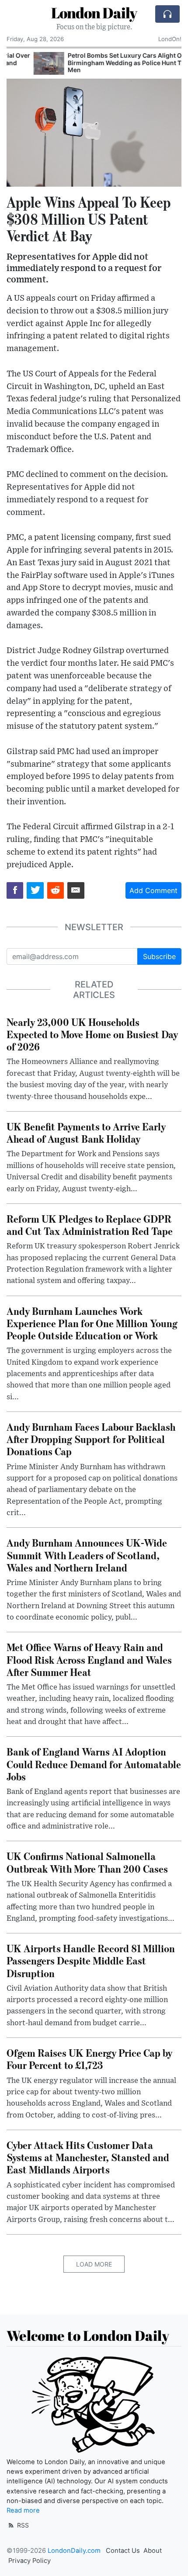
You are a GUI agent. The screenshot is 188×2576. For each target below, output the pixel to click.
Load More (94, 2264)
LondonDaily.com (74, 2551)
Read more (23, 2510)
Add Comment (153, 890)
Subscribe (159, 956)
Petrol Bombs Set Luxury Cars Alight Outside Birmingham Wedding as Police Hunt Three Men (107, 63)
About (153, 2551)
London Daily (94, 13)
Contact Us (123, 2551)
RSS (22, 2525)
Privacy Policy (30, 2561)
